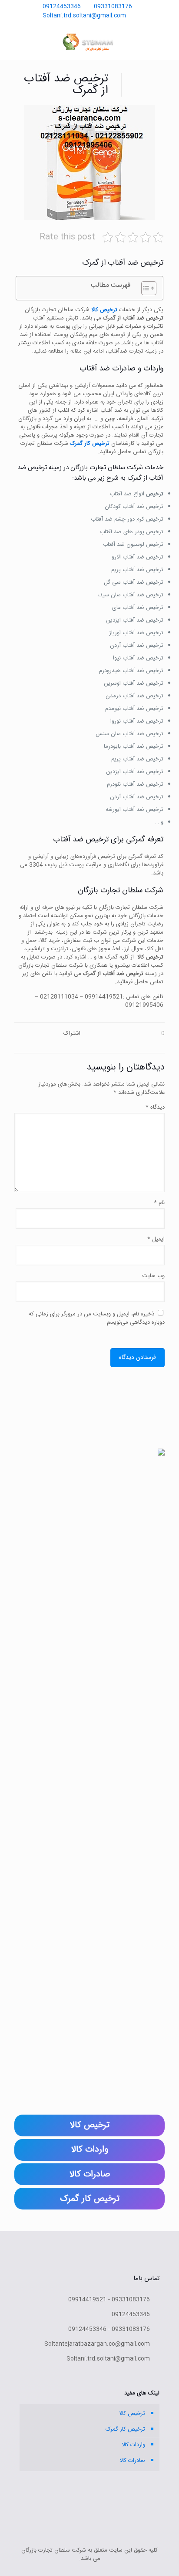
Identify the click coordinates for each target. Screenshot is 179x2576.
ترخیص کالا (132, 2414)
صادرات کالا (132, 2461)
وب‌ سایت (153, 1276)
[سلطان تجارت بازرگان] (89, 42)
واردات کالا (133, 2445)
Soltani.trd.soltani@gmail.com (85, 16)
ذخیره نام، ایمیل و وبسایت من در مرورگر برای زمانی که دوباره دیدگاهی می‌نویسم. (97, 1318)
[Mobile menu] (16, 42)
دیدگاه (155, 1108)
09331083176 (113, 7)
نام (159, 1203)
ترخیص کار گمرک (125, 2429)
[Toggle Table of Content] (144, 288)
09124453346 (62, 7)
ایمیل (156, 1239)
